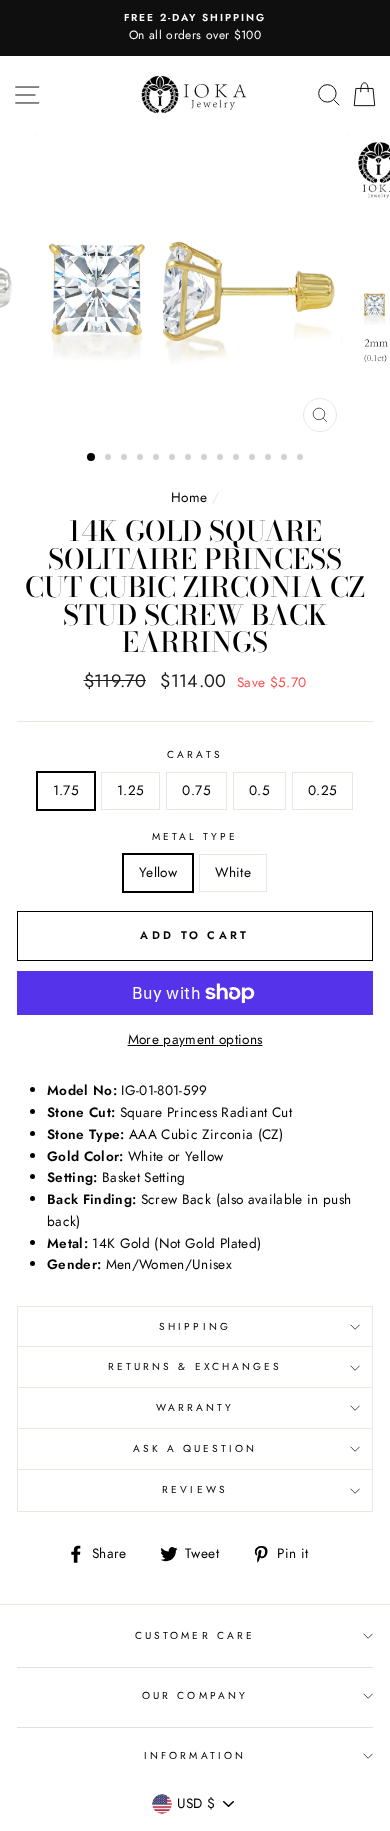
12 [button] (270, 459)
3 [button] (126, 459)
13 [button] (286, 459)
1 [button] (92, 458)
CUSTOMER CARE (195, 1635)
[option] (195, 28)
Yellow (158, 872)
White (233, 872)
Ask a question (195, 1448)
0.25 (322, 790)
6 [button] (174, 459)
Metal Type (195, 836)
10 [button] (238, 459)
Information (195, 1755)
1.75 (66, 790)
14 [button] (302, 459)
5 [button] (158, 459)
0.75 (196, 790)
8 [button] (206, 459)
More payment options (195, 1039)
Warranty (195, 1407)
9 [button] (222, 459)
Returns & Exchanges (195, 1366)
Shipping (194, 1326)
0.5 (259, 790)
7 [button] (190, 459)
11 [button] (254, 459)
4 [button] (142, 459)
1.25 (130, 790)
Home (189, 497)
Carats (194, 754)
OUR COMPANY (195, 1695)
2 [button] (110, 459)
